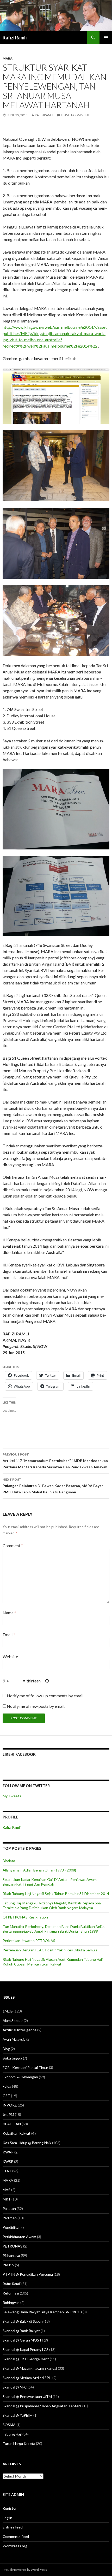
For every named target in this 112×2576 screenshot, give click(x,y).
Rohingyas (11, 2302)
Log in (7, 2518)
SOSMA (9, 2425)
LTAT (7, 2171)
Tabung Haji (12, 2434)
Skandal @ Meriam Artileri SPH (27, 2378)
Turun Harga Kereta (19, 2443)
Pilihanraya (11, 2255)
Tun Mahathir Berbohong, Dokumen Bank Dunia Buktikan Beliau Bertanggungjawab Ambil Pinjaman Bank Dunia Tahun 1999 (54, 1929)
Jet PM (8, 2114)
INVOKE (10, 2105)
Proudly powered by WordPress (25, 2570)
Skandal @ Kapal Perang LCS (26, 2349)
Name (9, 1613)
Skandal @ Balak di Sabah (23, 2321)
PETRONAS (13, 2246)
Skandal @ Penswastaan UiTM (27, 2396)
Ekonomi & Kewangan (20, 2077)
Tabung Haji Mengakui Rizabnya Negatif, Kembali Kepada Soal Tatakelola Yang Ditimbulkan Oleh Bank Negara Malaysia (52, 1905)
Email (9, 1635)
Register (10, 2508)
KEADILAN (12, 2124)
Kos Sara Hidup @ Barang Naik (27, 2143)
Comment (13, 1545)
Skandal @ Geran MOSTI (23, 2340)
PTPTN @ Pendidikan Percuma (28, 2274)
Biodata (9, 1861)
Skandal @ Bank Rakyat (21, 2331)
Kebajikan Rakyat (17, 2133)
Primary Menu (106, 38)
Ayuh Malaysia (14, 2039)
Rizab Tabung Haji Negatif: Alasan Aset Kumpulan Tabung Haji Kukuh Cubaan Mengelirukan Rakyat (53, 1962)
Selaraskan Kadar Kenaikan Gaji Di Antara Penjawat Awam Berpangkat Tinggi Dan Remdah (50, 1882)
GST (6, 2096)
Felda (7, 2086)
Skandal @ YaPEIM (18, 2415)
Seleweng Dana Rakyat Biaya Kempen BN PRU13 (42, 2312)
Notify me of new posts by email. (36, 1706)
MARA (8, 58)
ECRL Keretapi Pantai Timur (25, 2067)
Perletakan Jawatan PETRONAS (29, 1941)
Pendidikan (12, 2227)
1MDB (8, 2011)
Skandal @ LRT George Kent (26, 2359)
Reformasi (11, 2293)
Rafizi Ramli (15, 38)
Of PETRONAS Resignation (25, 1917)
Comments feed (16, 2536)
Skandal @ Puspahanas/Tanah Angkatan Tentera (42, 2406)
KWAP (8, 2152)
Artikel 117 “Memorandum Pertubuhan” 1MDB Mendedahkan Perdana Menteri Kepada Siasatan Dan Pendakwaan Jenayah (55, 1461)
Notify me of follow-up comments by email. (45, 1696)
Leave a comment (75, 115)
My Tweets (12, 1796)
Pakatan (9, 2208)
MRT (7, 2199)
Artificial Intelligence (20, 2030)
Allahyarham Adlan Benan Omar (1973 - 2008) (39, 1870)
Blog (6, 2049)
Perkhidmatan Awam (19, 2237)
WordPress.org (15, 2546)
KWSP (8, 2161)
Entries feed (13, 2527)
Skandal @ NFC (15, 2387)
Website (10, 1656)
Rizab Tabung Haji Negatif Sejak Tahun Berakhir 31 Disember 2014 (56, 1894)
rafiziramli (44, 115)
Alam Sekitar (13, 2020)
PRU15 (8, 2265)
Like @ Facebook (19, 1754)
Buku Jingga (12, 2058)
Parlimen (10, 2218)
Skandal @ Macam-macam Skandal (30, 2368)
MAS (7, 2190)
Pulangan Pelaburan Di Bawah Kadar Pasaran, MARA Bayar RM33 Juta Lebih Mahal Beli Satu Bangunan (53, 1486)
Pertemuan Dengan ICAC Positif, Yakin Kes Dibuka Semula (50, 1950)
